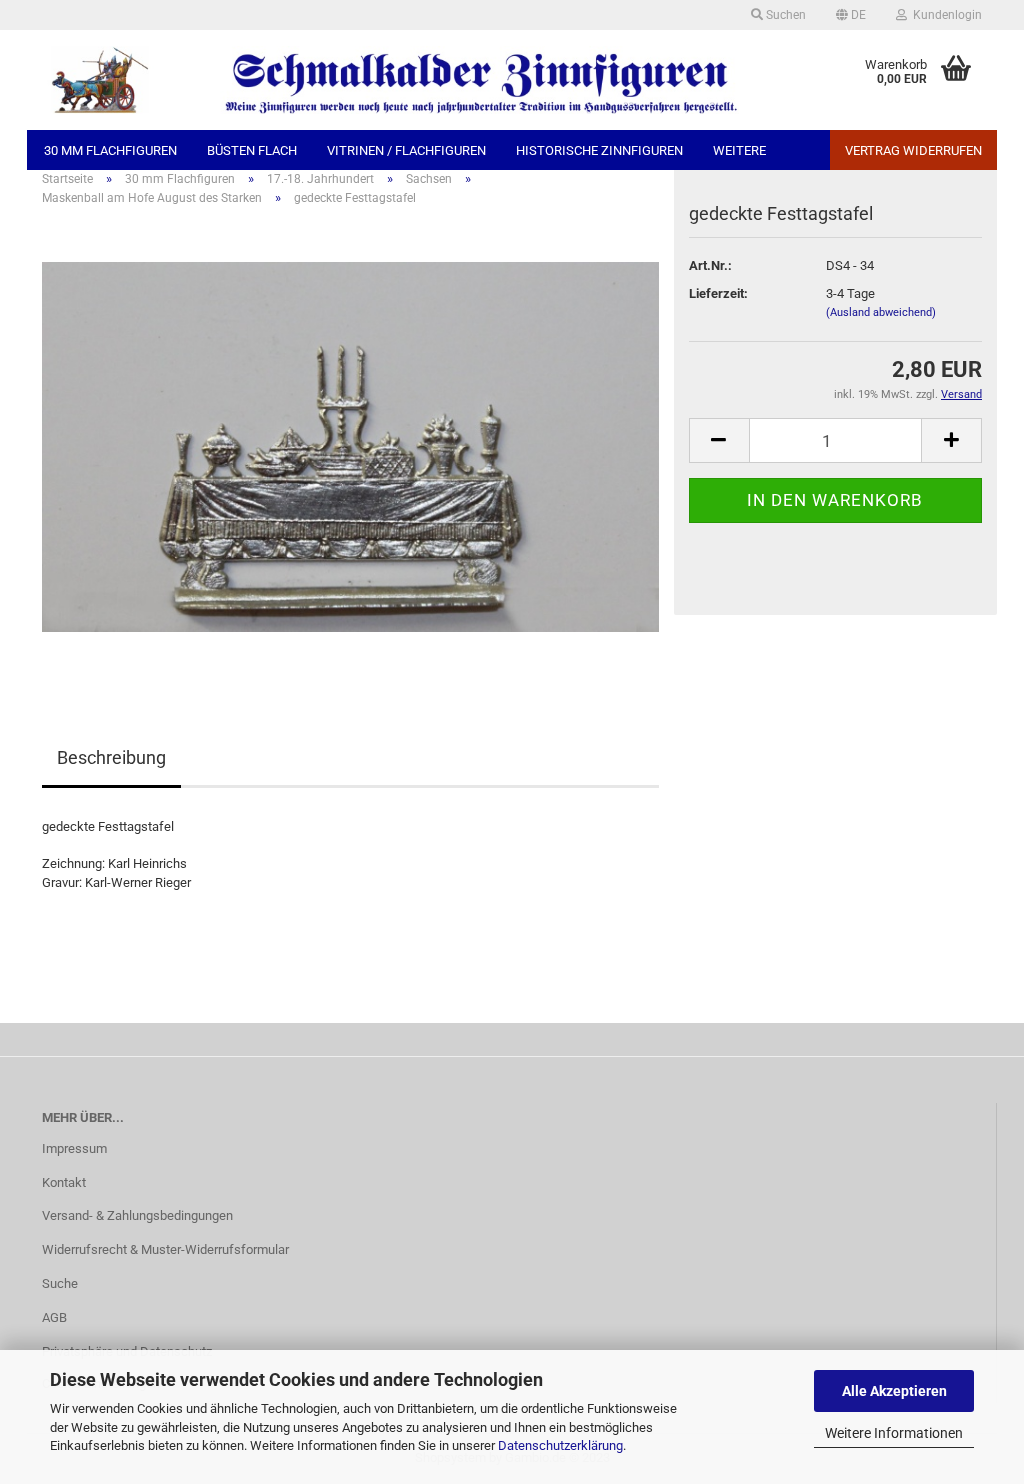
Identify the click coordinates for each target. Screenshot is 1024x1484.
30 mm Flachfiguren (110, 150)
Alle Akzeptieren (894, 1391)
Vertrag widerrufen (913, 150)
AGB (54, 1317)
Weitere (739, 150)
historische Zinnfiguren (599, 150)
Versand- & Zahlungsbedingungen (137, 1215)
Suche (60, 1283)
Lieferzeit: (718, 293)
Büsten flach (252, 150)
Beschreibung (111, 757)
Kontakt (64, 1182)
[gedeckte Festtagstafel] (350, 446)
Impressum (74, 1148)
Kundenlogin (944, 15)
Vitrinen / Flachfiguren (406, 150)
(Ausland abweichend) (881, 312)
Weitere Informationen (894, 1433)
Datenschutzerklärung (560, 1445)
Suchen (784, 15)
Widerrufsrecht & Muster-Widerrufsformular (165, 1249)
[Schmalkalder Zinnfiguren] (391, 80)
